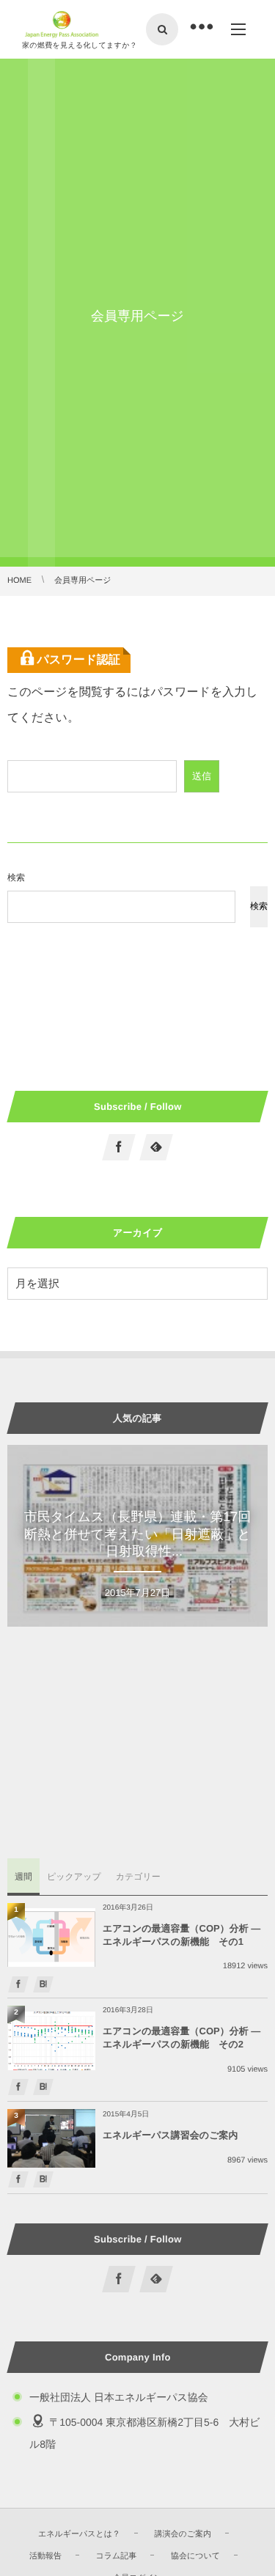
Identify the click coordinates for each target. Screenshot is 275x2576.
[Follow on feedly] (156, 1147)
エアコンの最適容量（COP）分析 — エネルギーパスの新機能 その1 (181, 1935)
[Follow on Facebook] (119, 1147)
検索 (16, 877)
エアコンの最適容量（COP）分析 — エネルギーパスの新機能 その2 (181, 2038)
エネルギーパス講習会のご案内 (170, 2135)
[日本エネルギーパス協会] (62, 24)
